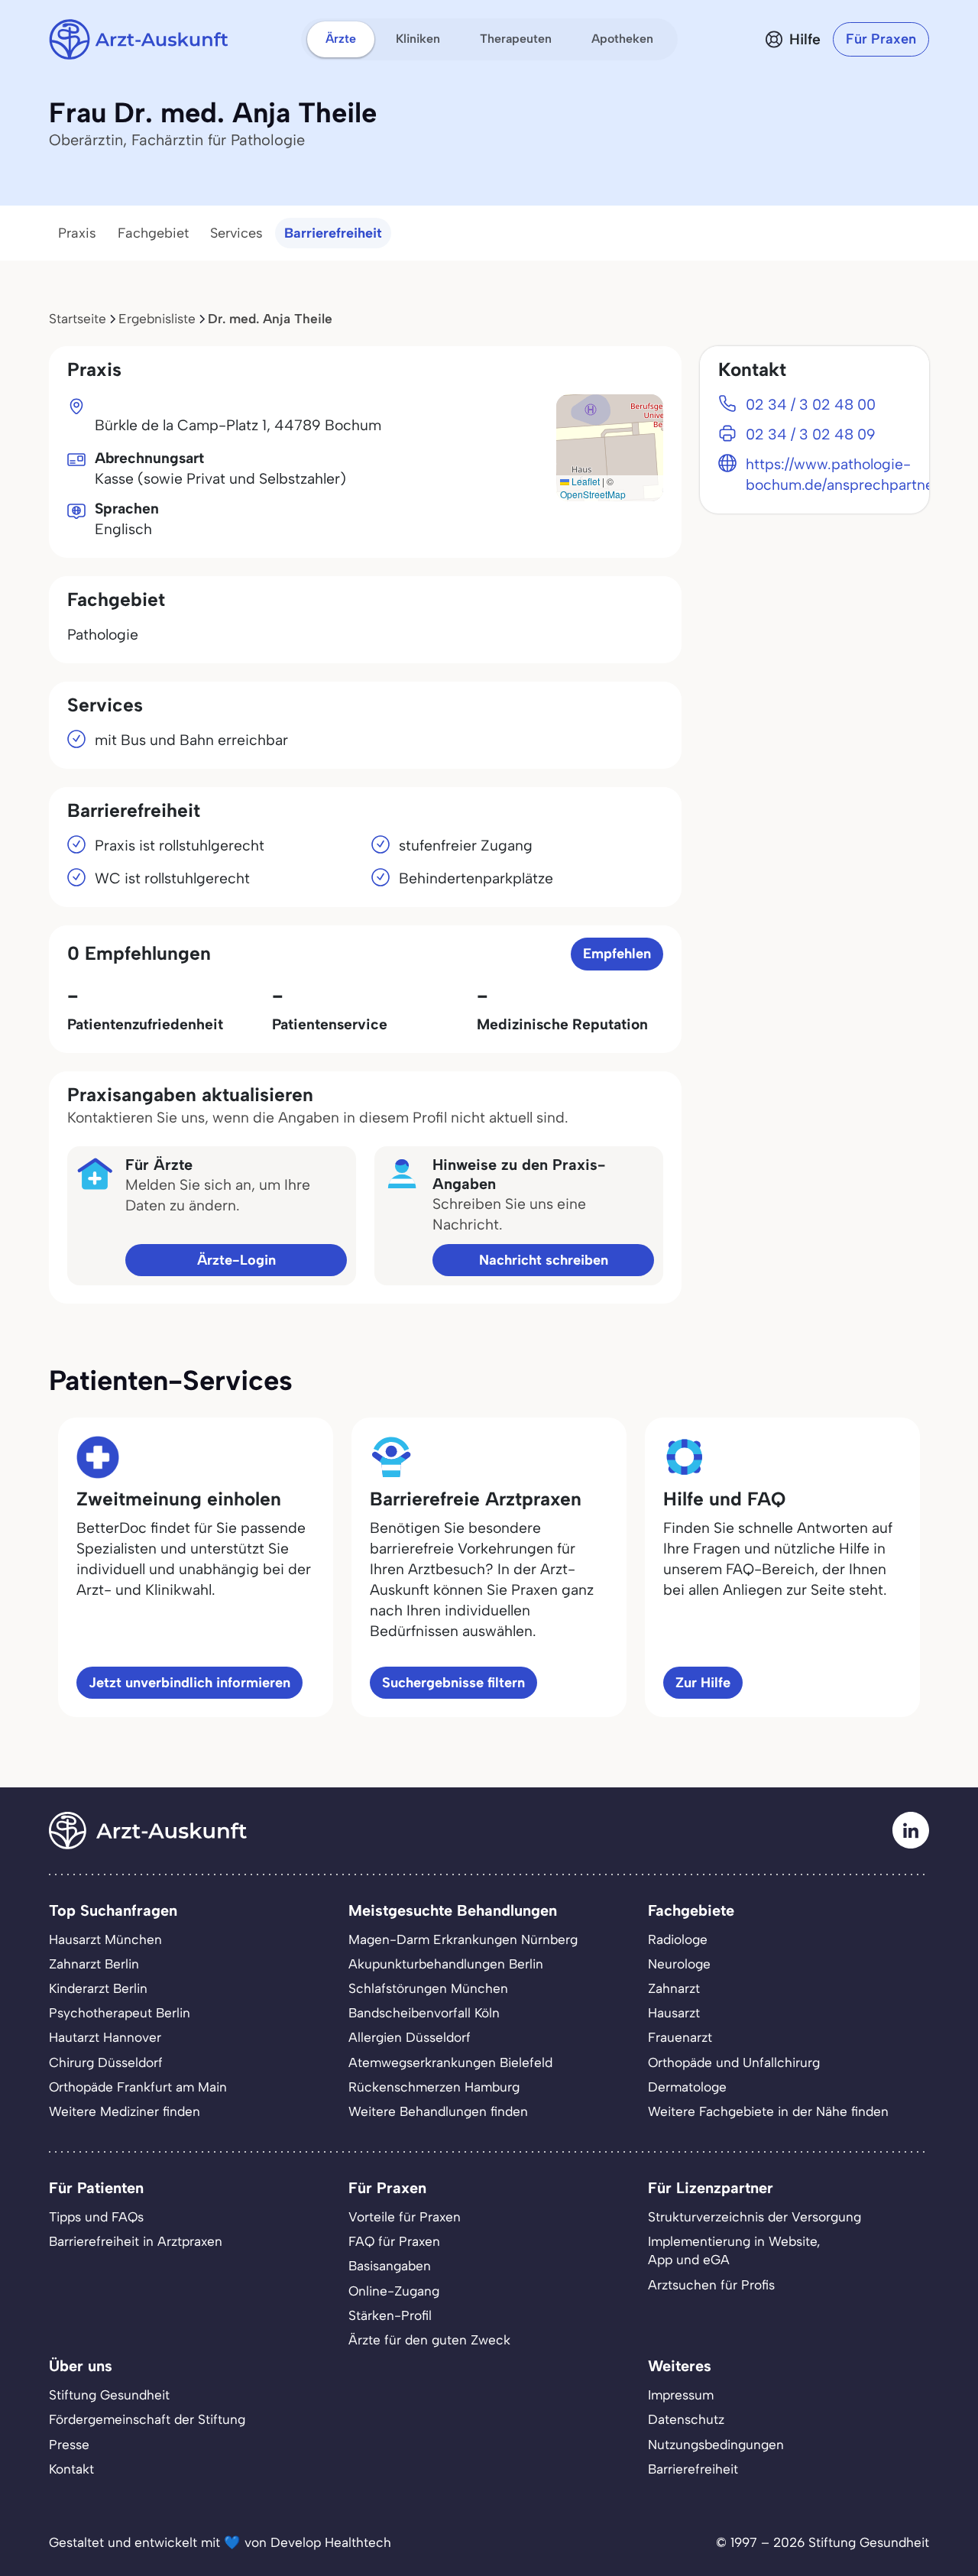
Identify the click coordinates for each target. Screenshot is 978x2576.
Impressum (681, 2395)
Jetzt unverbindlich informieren (189, 1683)
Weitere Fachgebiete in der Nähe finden (768, 2111)
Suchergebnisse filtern (453, 1683)
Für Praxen (881, 39)
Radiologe (678, 1939)
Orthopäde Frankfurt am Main (138, 2087)
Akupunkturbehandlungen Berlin (446, 1964)
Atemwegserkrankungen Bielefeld (450, 2062)
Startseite (78, 319)
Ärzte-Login (236, 1260)
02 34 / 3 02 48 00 (811, 405)
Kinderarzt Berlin (98, 1988)
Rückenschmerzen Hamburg (434, 2087)
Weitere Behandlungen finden (438, 2111)
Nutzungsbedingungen (716, 2445)
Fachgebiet (153, 233)
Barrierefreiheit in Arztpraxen (136, 2241)
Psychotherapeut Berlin (120, 2013)
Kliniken (418, 39)
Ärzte (341, 39)
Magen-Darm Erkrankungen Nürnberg (463, 1939)
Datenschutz (686, 2419)
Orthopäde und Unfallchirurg (734, 2062)
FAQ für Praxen (394, 2241)
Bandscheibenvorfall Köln (424, 2013)
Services (236, 233)
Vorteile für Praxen (405, 2217)
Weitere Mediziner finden (125, 2111)
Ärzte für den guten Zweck (429, 2340)
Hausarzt (674, 2013)
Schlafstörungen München (428, 1988)
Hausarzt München (105, 1939)
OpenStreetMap (593, 494)
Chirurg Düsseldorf (106, 2062)
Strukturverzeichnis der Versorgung (755, 2217)
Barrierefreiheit (333, 233)
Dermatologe (687, 2087)
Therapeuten (516, 39)
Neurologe (679, 1964)
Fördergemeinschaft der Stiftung (147, 2419)
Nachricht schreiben (544, 1260)
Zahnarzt (674, 1988)
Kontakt (71, 2469)
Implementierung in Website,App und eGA (734, 2250)
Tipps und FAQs (96, 2217)
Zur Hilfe (703, 1683)
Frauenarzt (680, 2037)
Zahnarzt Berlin (94, 1964)
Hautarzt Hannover (105, 2037)
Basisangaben (390, 2266)
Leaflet (585, 481)
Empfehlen (617, 954)
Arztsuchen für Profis (711, 2285)
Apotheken (622, 39)
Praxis (77, 233)
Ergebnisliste (157, 319)
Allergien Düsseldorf (410, 2037)
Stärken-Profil (390, 2315)
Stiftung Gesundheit (109, 2395)
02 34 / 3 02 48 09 (811, 434)
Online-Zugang (394, 2291)
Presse (69, 2445)
